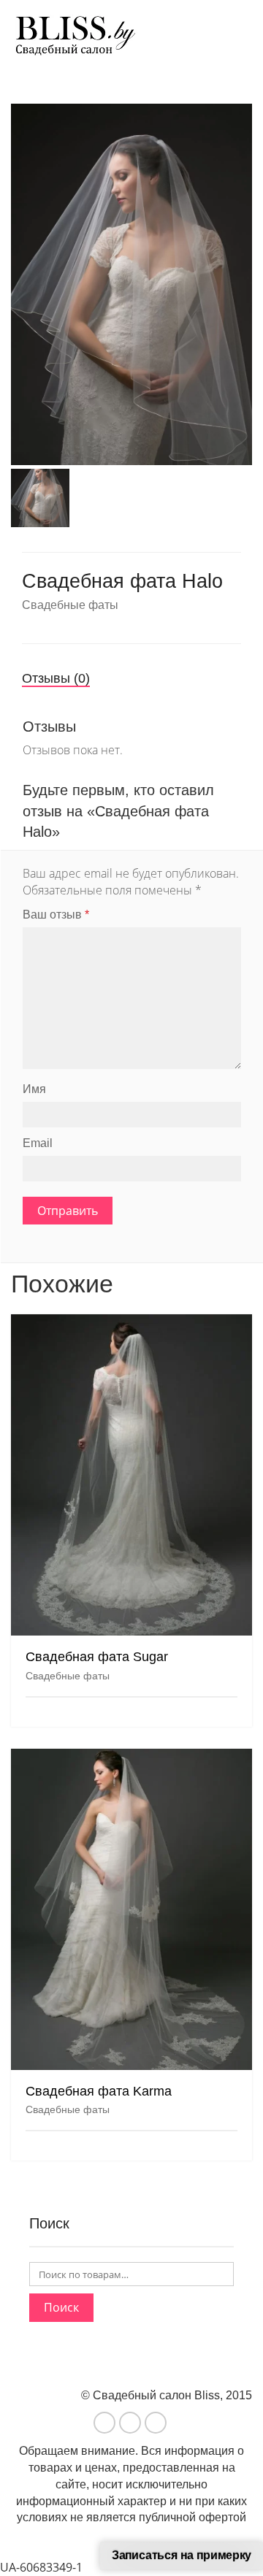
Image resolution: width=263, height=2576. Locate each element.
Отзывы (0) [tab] (56, 678)
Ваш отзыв (56, 915)
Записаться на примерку (182, 2556)
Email (38, 1143)
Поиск (61, 2307)
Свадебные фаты (70, 605)
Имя (34, 1089)
